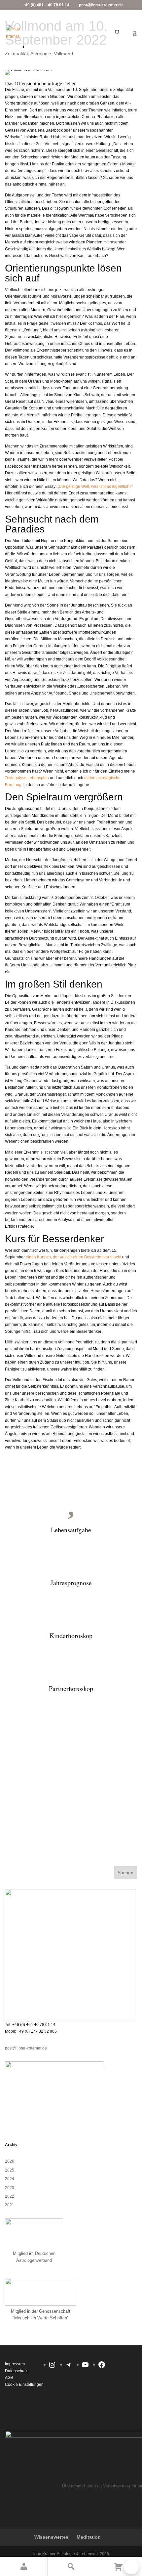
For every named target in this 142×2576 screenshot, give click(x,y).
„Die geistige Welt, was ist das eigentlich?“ (95, 486)
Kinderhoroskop (71, 1636)
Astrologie (41, 54)
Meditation (89, 2537)
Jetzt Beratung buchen (65, 1828)
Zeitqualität (17, 54)
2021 (10, 2205)
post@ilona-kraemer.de (26, 2048)
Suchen (125, 1873)
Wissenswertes (51, 2537)
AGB (9, 2378)
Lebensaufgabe (71, 1530)
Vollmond (63, 54)
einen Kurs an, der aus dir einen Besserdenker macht (73, 1257)
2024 (10, 2179)
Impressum (15, 2364)
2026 (10, 2161)
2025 (10, 2170)
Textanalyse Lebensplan (27, 778)
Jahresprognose (71, 1583)
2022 (10, 2196)
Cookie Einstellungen (24, 2385)
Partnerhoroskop (71, 1689)
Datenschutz (16, 2371)
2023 (10, 2188)
